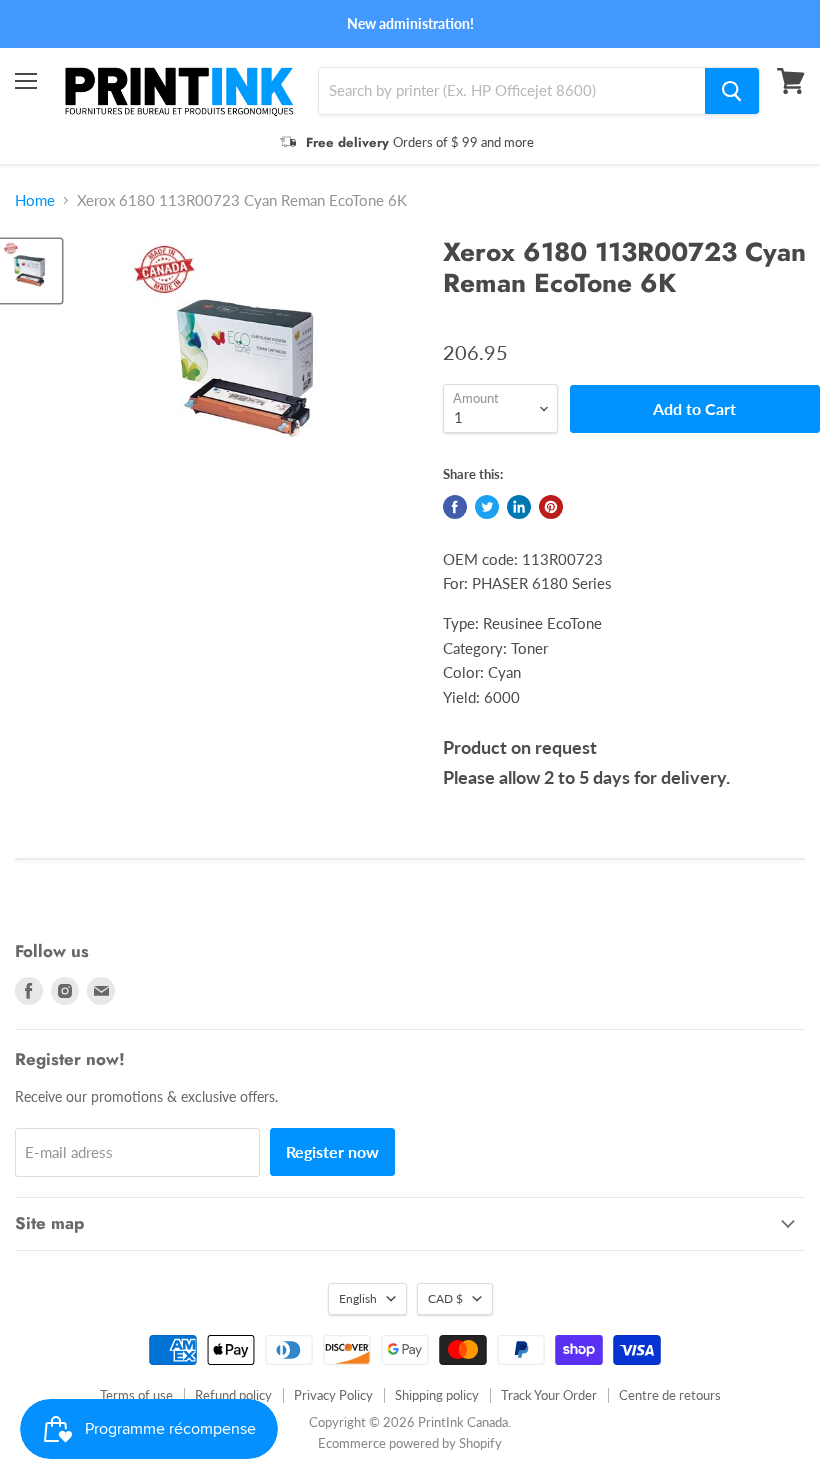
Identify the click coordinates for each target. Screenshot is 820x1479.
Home (35, 200)
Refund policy (233, 1395)
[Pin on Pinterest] (551, 507)
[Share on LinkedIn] (519, 507)
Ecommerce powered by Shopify (410, 1443)
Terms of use (136, 1395)
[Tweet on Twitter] (487, 507)
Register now (332, 1151)
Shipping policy (437, 1395)
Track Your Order (549, 1395)
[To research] (732, 91)
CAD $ (445, 1298)
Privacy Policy (333, 1395)
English (358, 1298)
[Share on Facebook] (455, 507)
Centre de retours (670, 1395)
